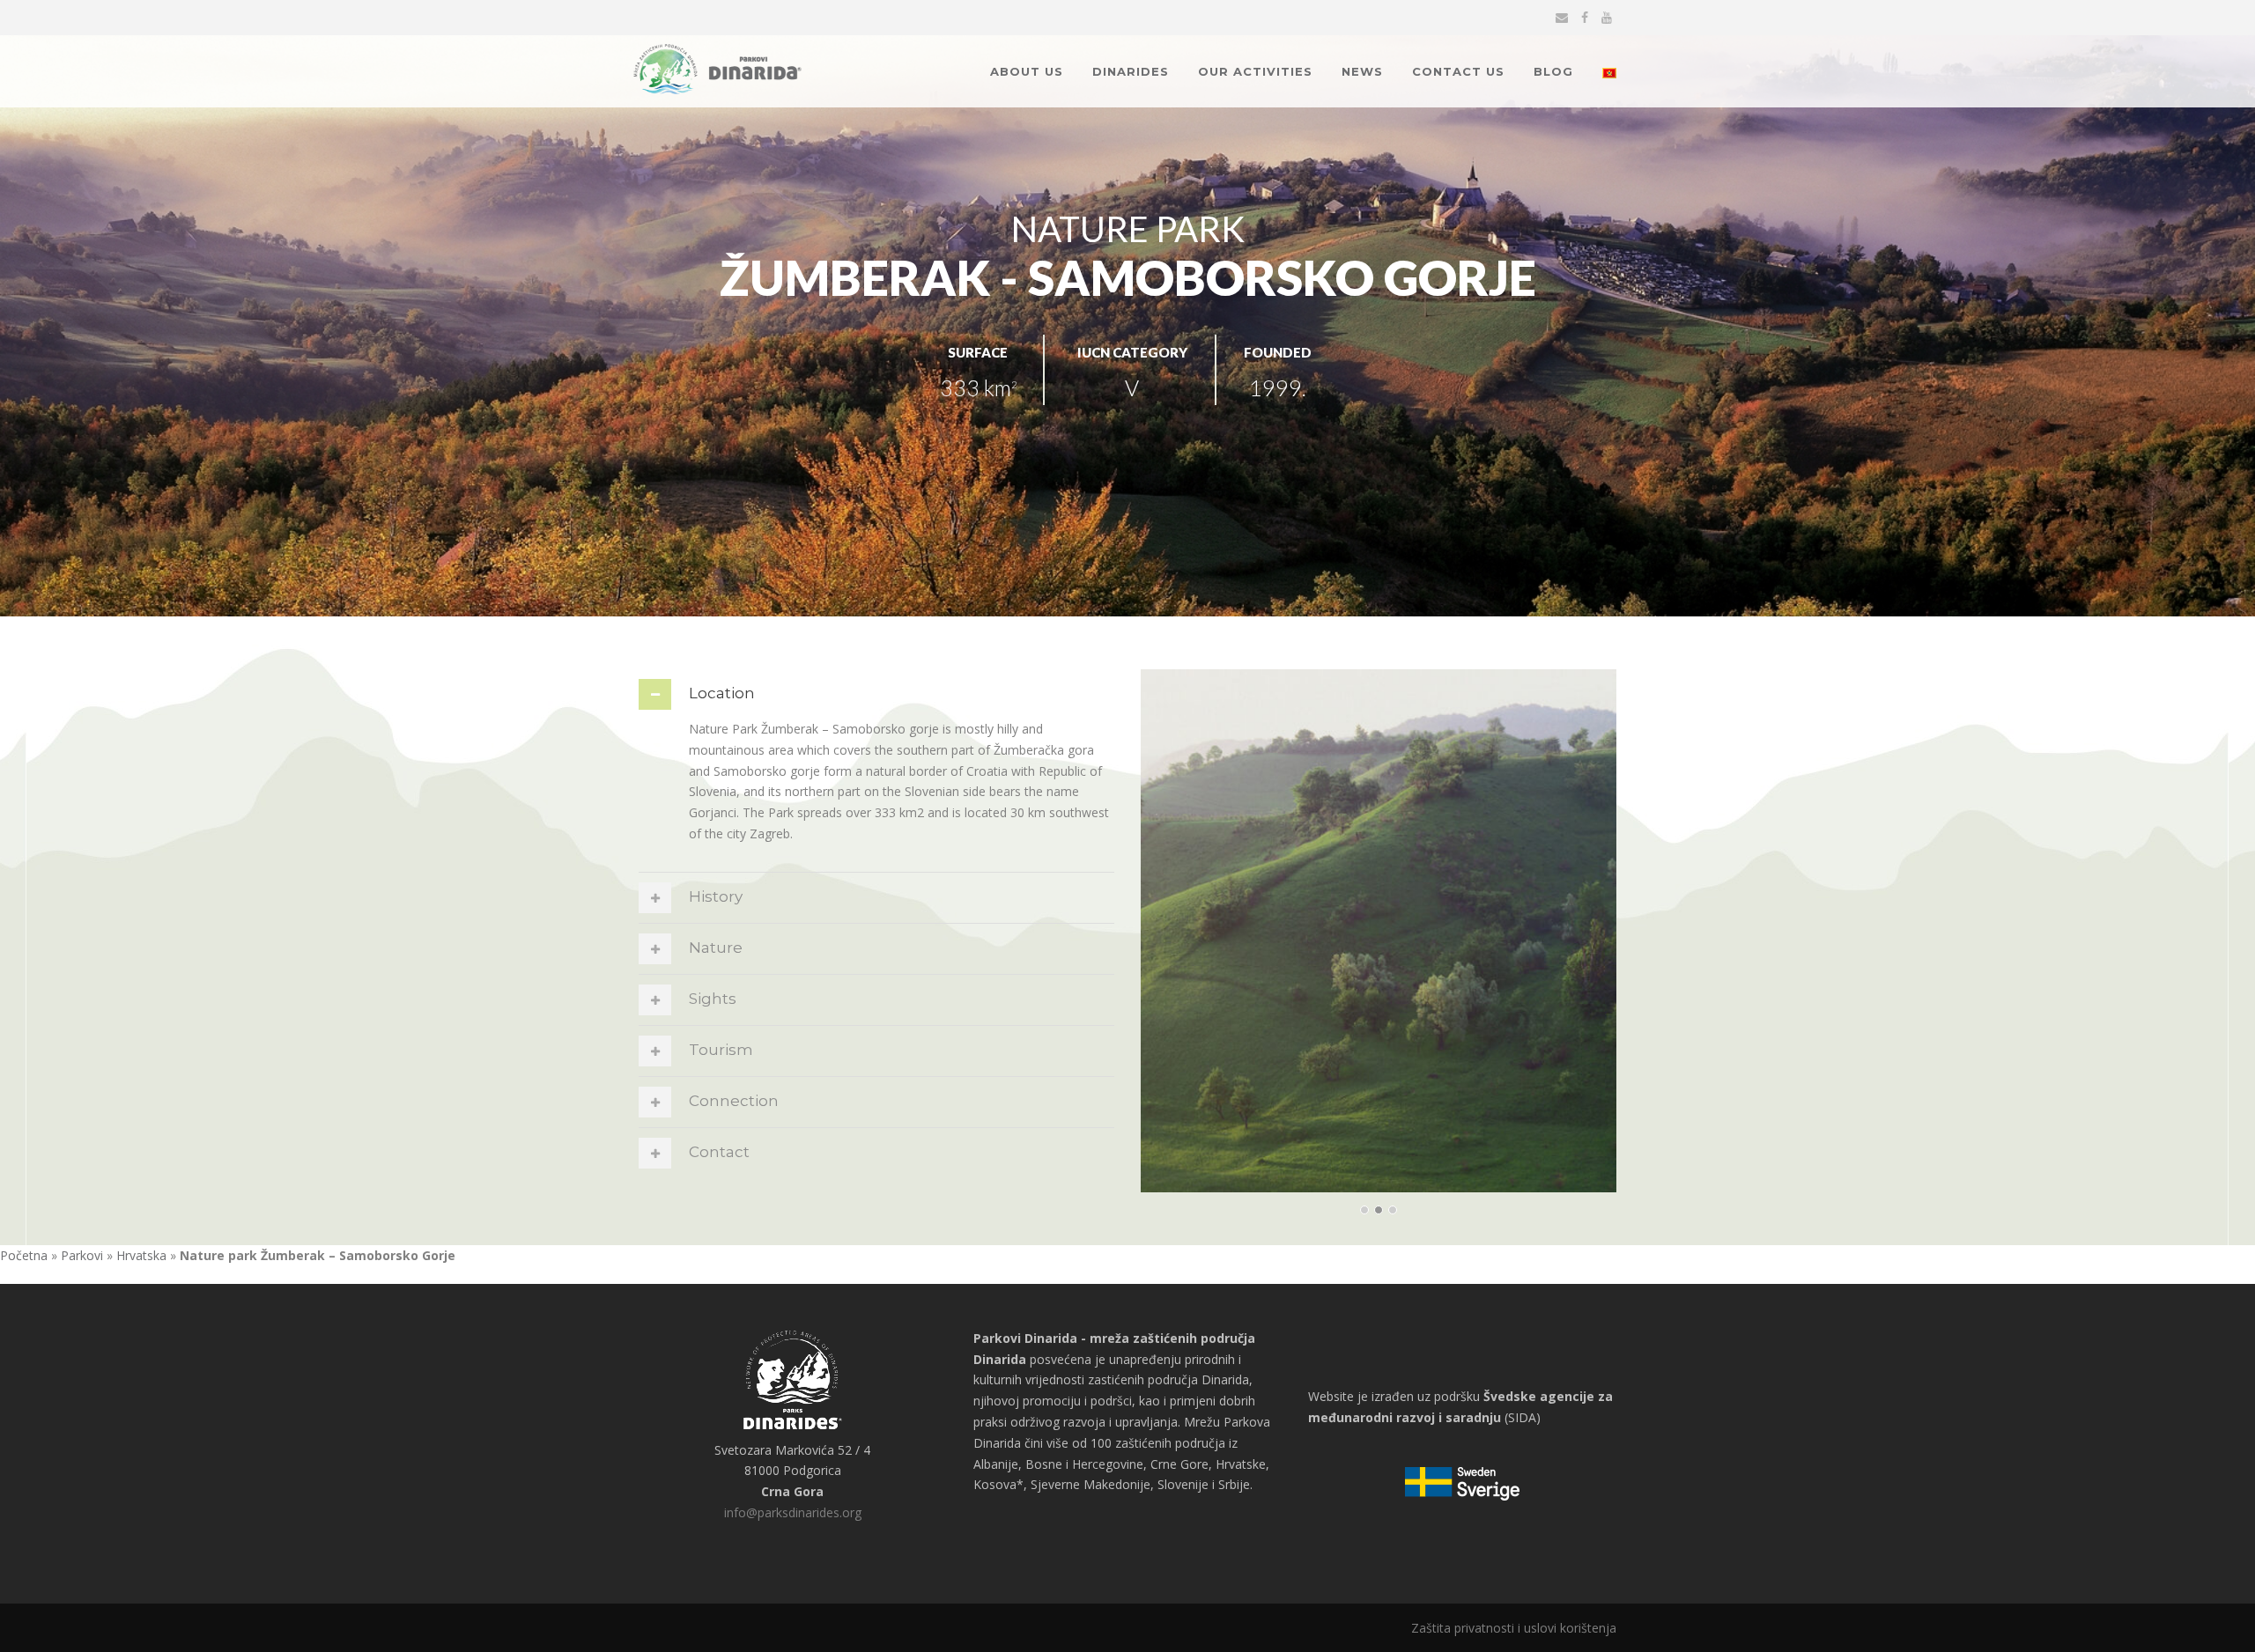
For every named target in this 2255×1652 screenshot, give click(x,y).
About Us (1027, 71)
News (1362, 71)
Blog (1553, 71)
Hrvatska (141, 1255)
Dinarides (1131, 71)
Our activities (1255, 71)
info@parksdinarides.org (793, 1512)
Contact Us (1458, 71)
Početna (24, 1255)
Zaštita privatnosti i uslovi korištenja (1514, 1628)
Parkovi (82, 1255)
